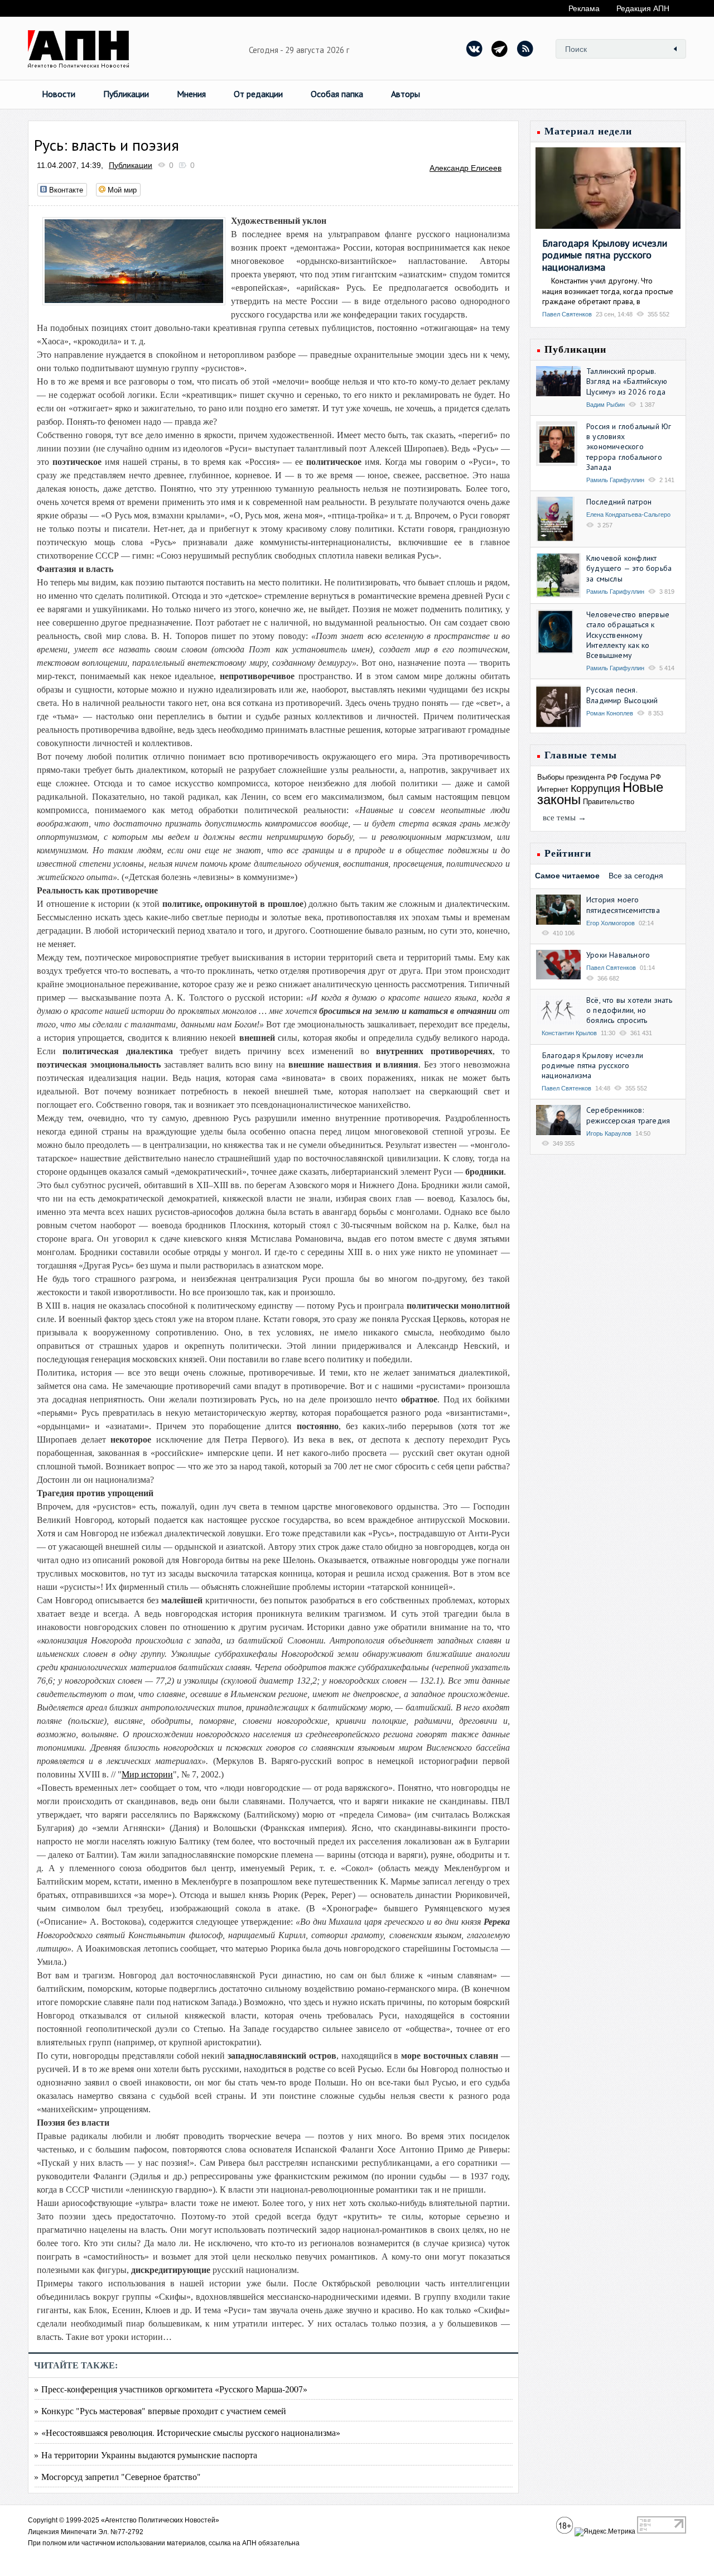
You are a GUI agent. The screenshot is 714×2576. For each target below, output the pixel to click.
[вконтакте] (475, 49)
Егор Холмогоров (611, 923)
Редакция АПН (643, 8)
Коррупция (595, 789)
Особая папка (337, 94)
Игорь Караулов (609, 1133)
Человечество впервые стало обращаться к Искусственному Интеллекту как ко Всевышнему (628, 635)
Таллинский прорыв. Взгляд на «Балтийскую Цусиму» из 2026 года (627, 381)
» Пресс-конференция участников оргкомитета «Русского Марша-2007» (171, 2389)
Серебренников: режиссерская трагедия (628, 1115)
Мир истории (147, 1774)
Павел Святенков (567, 314)
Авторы (406, 94)
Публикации (126, 94)
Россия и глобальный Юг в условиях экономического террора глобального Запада (629, 447)
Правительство (609, 802)
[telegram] (500, 49)
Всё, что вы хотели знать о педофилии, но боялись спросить (629, 1010)
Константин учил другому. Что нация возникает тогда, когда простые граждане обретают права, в (608, 291)
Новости (59, 94)
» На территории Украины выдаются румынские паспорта (146, 2455)
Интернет (553, 789)
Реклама (584, 8)
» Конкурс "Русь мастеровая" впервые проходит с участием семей (160, 2411)
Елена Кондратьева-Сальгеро (628, 515)
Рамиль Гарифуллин (615, 480)
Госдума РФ (640, 777)
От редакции (258, 94)
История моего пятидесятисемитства (623, 905)
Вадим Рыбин (606, 405)
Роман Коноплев (610, 713)
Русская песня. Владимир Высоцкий (622, 695)
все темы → (565, 818)
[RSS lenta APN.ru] (525, 49)
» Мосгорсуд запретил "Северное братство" (117, 2476)
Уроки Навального (618, 955)
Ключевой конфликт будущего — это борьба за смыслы (629, 568)
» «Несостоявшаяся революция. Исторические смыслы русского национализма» (187, 2432)
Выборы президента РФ (577, 777)
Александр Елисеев (465, 168)
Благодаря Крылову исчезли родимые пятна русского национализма (605, 255)
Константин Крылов (569, 1033)
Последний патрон (619, 502)
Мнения (191, 94)
